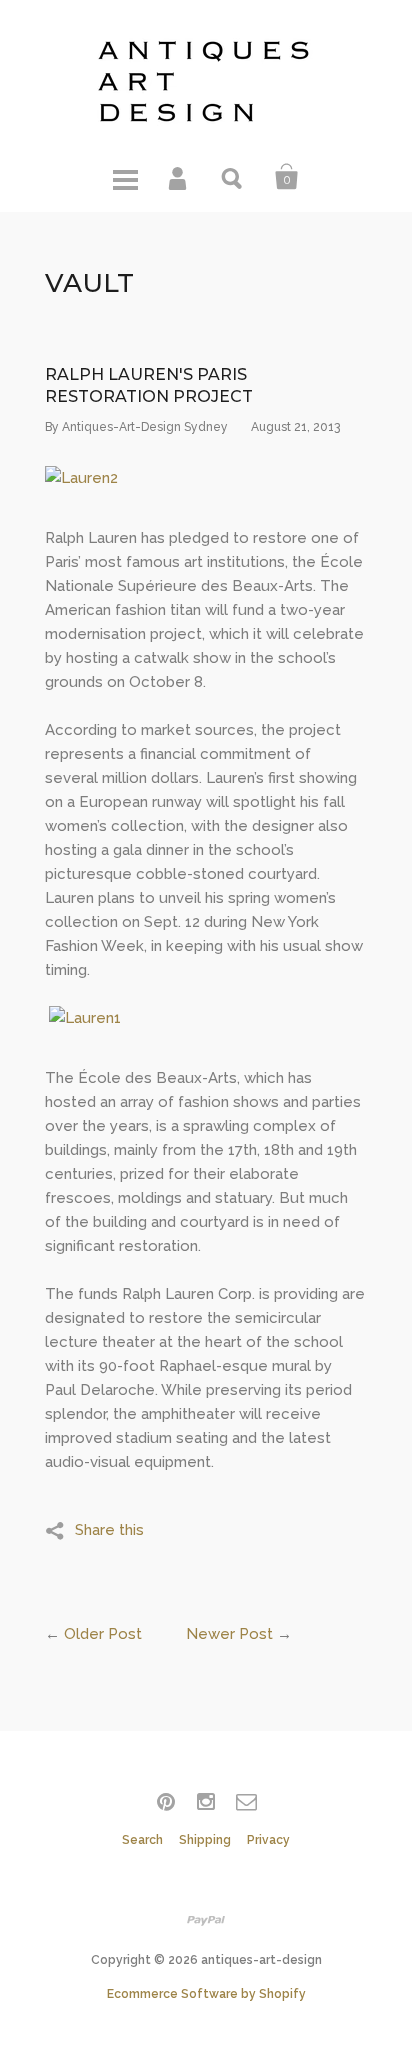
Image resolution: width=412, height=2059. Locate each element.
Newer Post (229, 1634)
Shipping (205, 1840)
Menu (125, 177)
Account (179, 177)
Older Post (103, 1634)
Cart (287, 177)
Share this (109, 1530)
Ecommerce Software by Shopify (206, 1994)
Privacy (268, 1840)
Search (233, 177)
